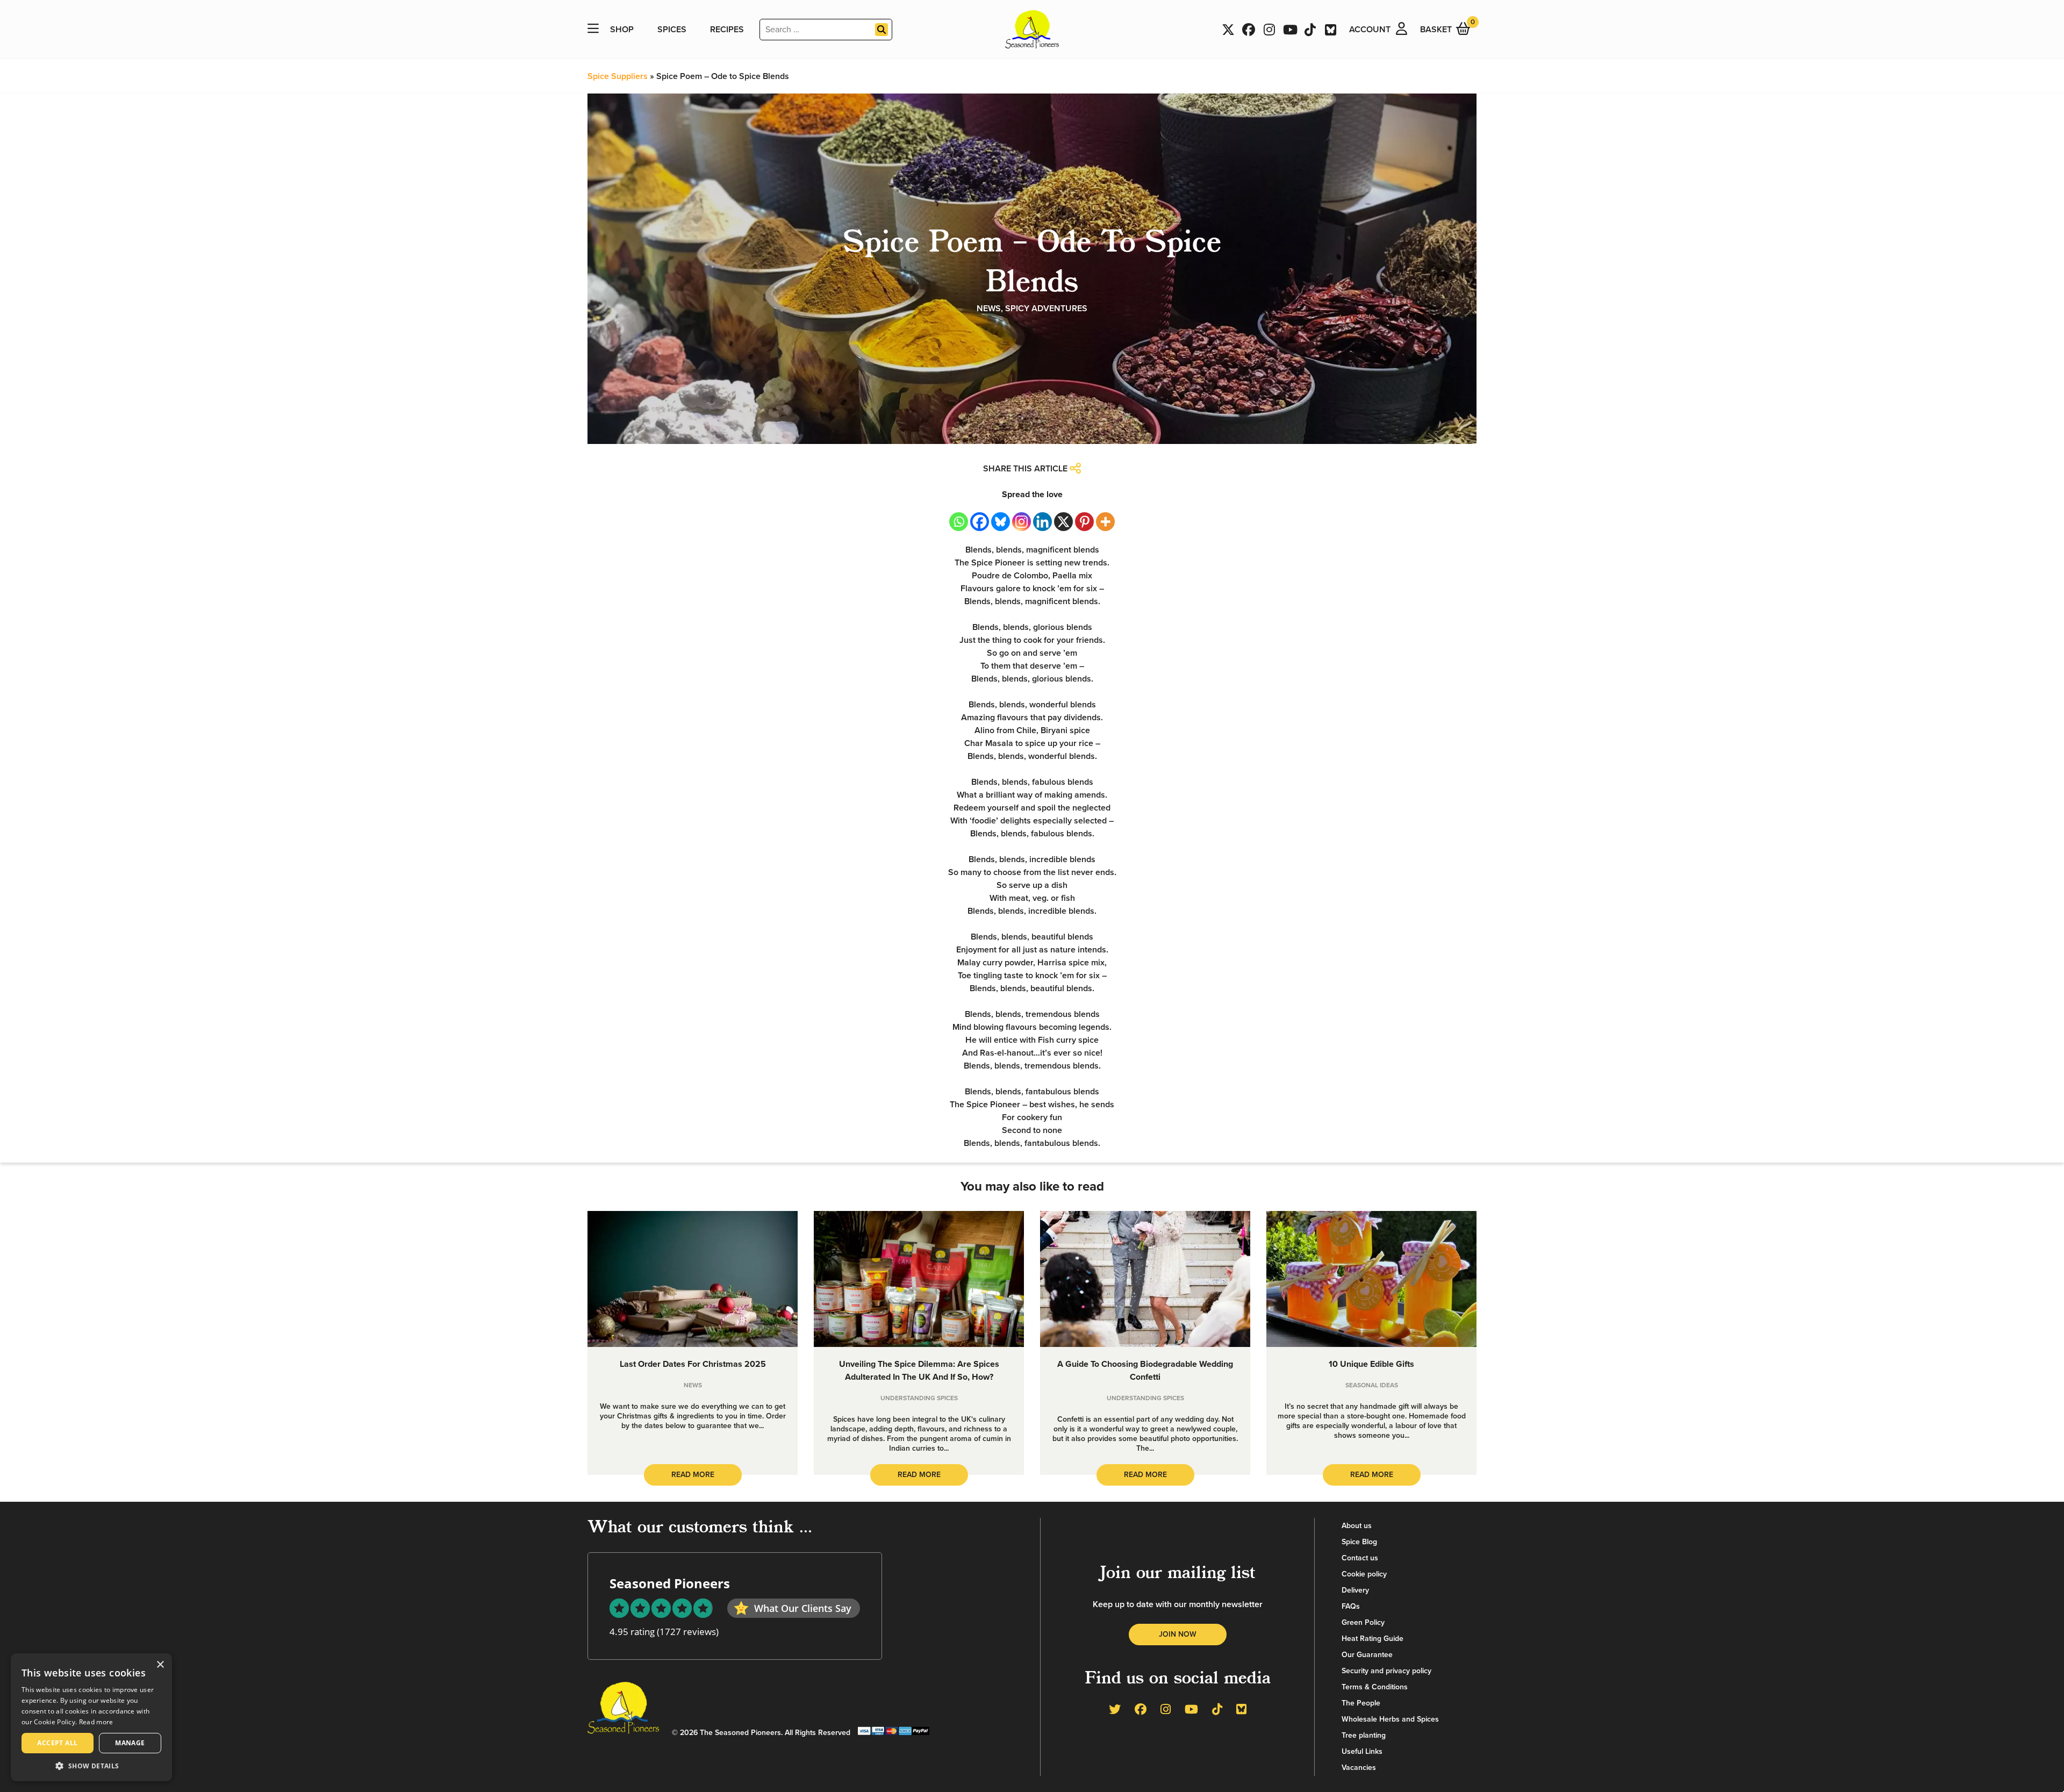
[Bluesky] (1001, 522)
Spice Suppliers (618, 76)
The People (1361, 1703)
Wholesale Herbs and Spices (1390, 1719)
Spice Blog (1359, 1542)
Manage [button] (130, 1743)
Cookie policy (1364, 1574)
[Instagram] (1022, 522)
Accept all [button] (57, 1743)
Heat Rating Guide (1373, 1639)
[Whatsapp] (959, 522)
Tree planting (1364, 1735)
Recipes (727, 30)
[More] (1105, 522)
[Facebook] (980, 522)
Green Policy (1363, 1622)
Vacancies (1359, 1768)
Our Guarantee (1367, 1655)
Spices (672, 30)
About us (1357, 1526)
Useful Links (1362, 1751)
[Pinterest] (1084, 522)
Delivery (1355, 1590)
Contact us (1360, 1558)
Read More (693, 1475)
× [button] (160, 1665)
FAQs (1351, 1606)
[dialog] (91, 1717)
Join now (1178, 1634)
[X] (1063, 522)
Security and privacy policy (1386, 1671)
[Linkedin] (1042, 522)
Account (1370, 30)
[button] (91, 1765)
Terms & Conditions (1375, 1687)
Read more (96, 1722)
